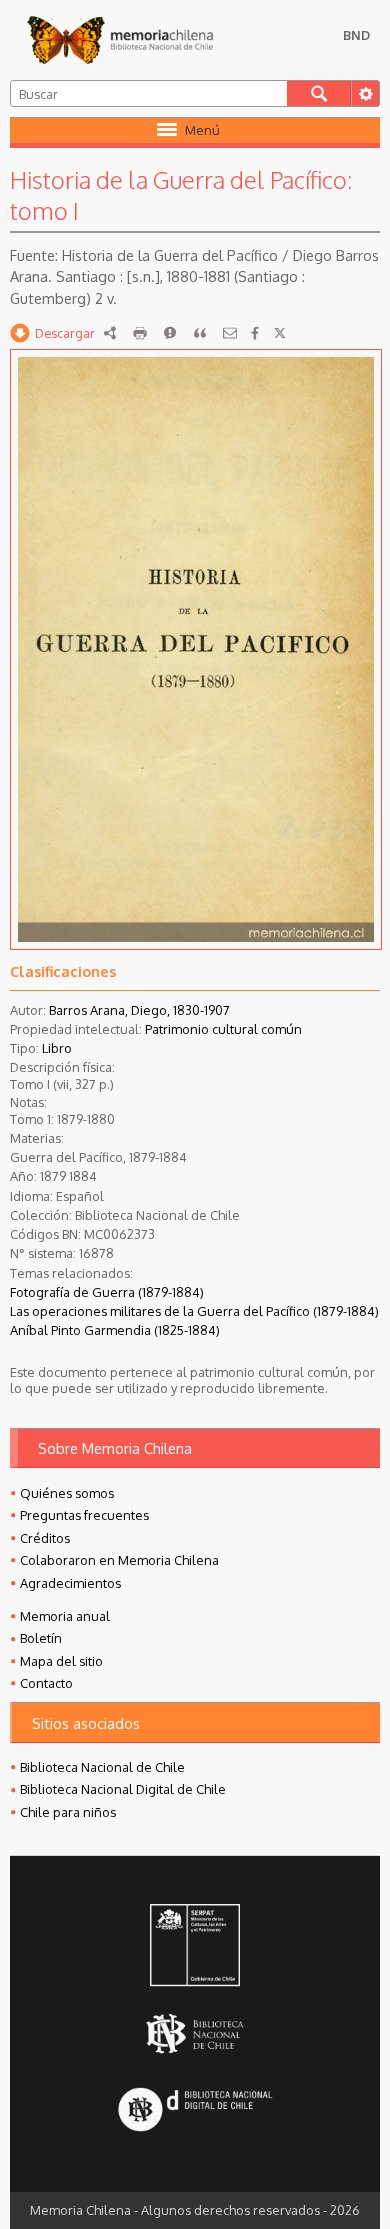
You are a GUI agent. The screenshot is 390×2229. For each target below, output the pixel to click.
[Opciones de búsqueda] (365, 93)
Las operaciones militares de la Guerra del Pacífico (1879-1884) (194, 1311)
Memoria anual (65, 1616)
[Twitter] (280, 333)
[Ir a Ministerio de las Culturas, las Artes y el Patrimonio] (195, 1947)
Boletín (41, 1638)
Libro (57, 1048)
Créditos (45, 1538)
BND (356, 35)
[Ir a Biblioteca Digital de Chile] (195, 2111)
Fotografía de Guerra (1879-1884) (107, 1292)
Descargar (65, 333)
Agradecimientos (70, 1583)
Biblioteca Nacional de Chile (102, 1767)
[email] (230, 333)
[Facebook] (255, 333)
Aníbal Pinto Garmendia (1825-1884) (115, 1330)
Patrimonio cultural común (223, 1029)
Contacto (46, 1683)
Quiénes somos (67, 1493)
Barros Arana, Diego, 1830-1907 (139, 1010)
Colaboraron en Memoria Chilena (119, 1560)
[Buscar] (319, 93)
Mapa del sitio (61, 1661)
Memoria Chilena (120, 40)
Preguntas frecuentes (84, 1515)
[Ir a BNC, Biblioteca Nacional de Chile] (195, 2034)
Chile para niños (68, 1812)
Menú (202, 130)
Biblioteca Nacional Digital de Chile (123, 1789)
